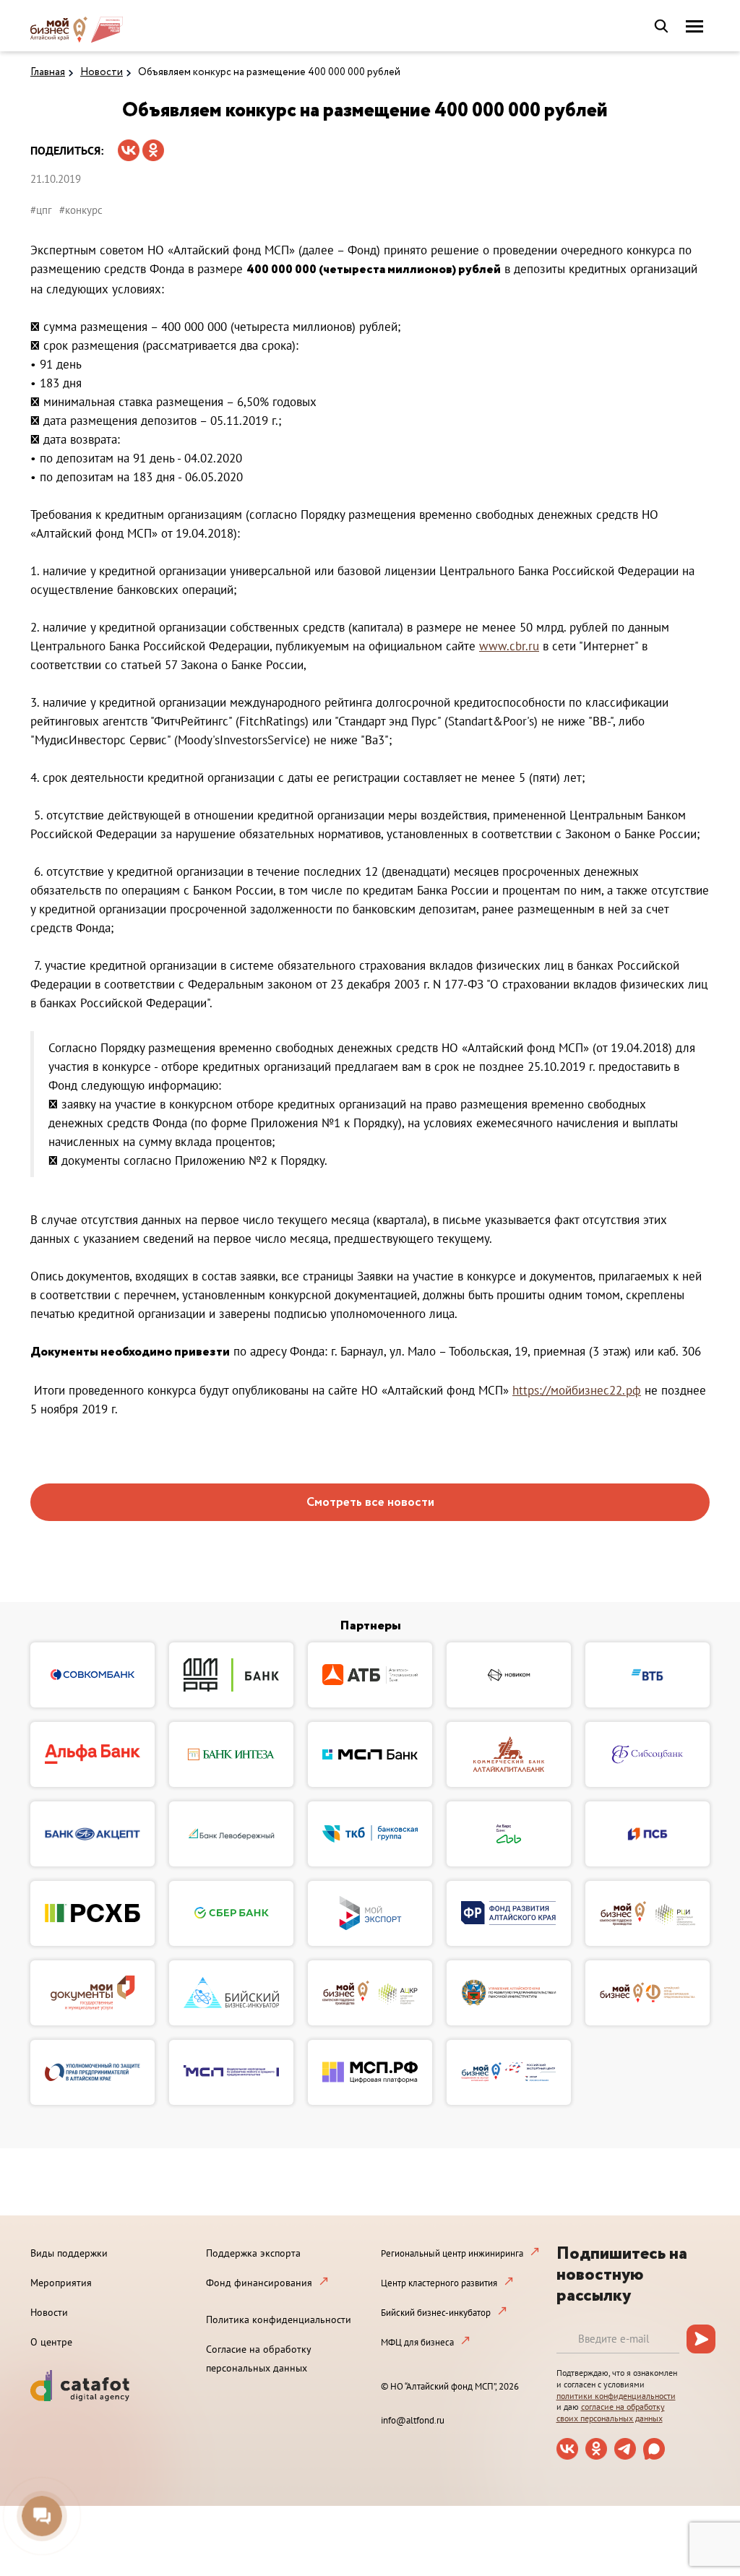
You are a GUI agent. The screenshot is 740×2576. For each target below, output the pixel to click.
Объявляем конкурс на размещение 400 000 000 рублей (269, 72)
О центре (51, 2342)
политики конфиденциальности (616, 2396)
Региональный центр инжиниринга (452, 2253)
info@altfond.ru (413, 2420)
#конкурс (81, 210)
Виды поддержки (69, 2253)
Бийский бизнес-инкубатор (436, 2313)
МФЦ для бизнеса (417, 2342)
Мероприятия (61, 2283)
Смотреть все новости (370, 1503)
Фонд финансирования (259, 2283)
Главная (48, 72)
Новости (102, 72)
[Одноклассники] (153, 146)
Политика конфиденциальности (279, 2319)
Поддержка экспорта (253, 2253)
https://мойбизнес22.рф (577, 1390)
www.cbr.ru (509, 646)
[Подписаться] (701, 2339)
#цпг (41, 210)
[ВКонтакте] (129, 146)
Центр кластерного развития (439, 2283)
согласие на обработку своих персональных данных (611, 2412)
